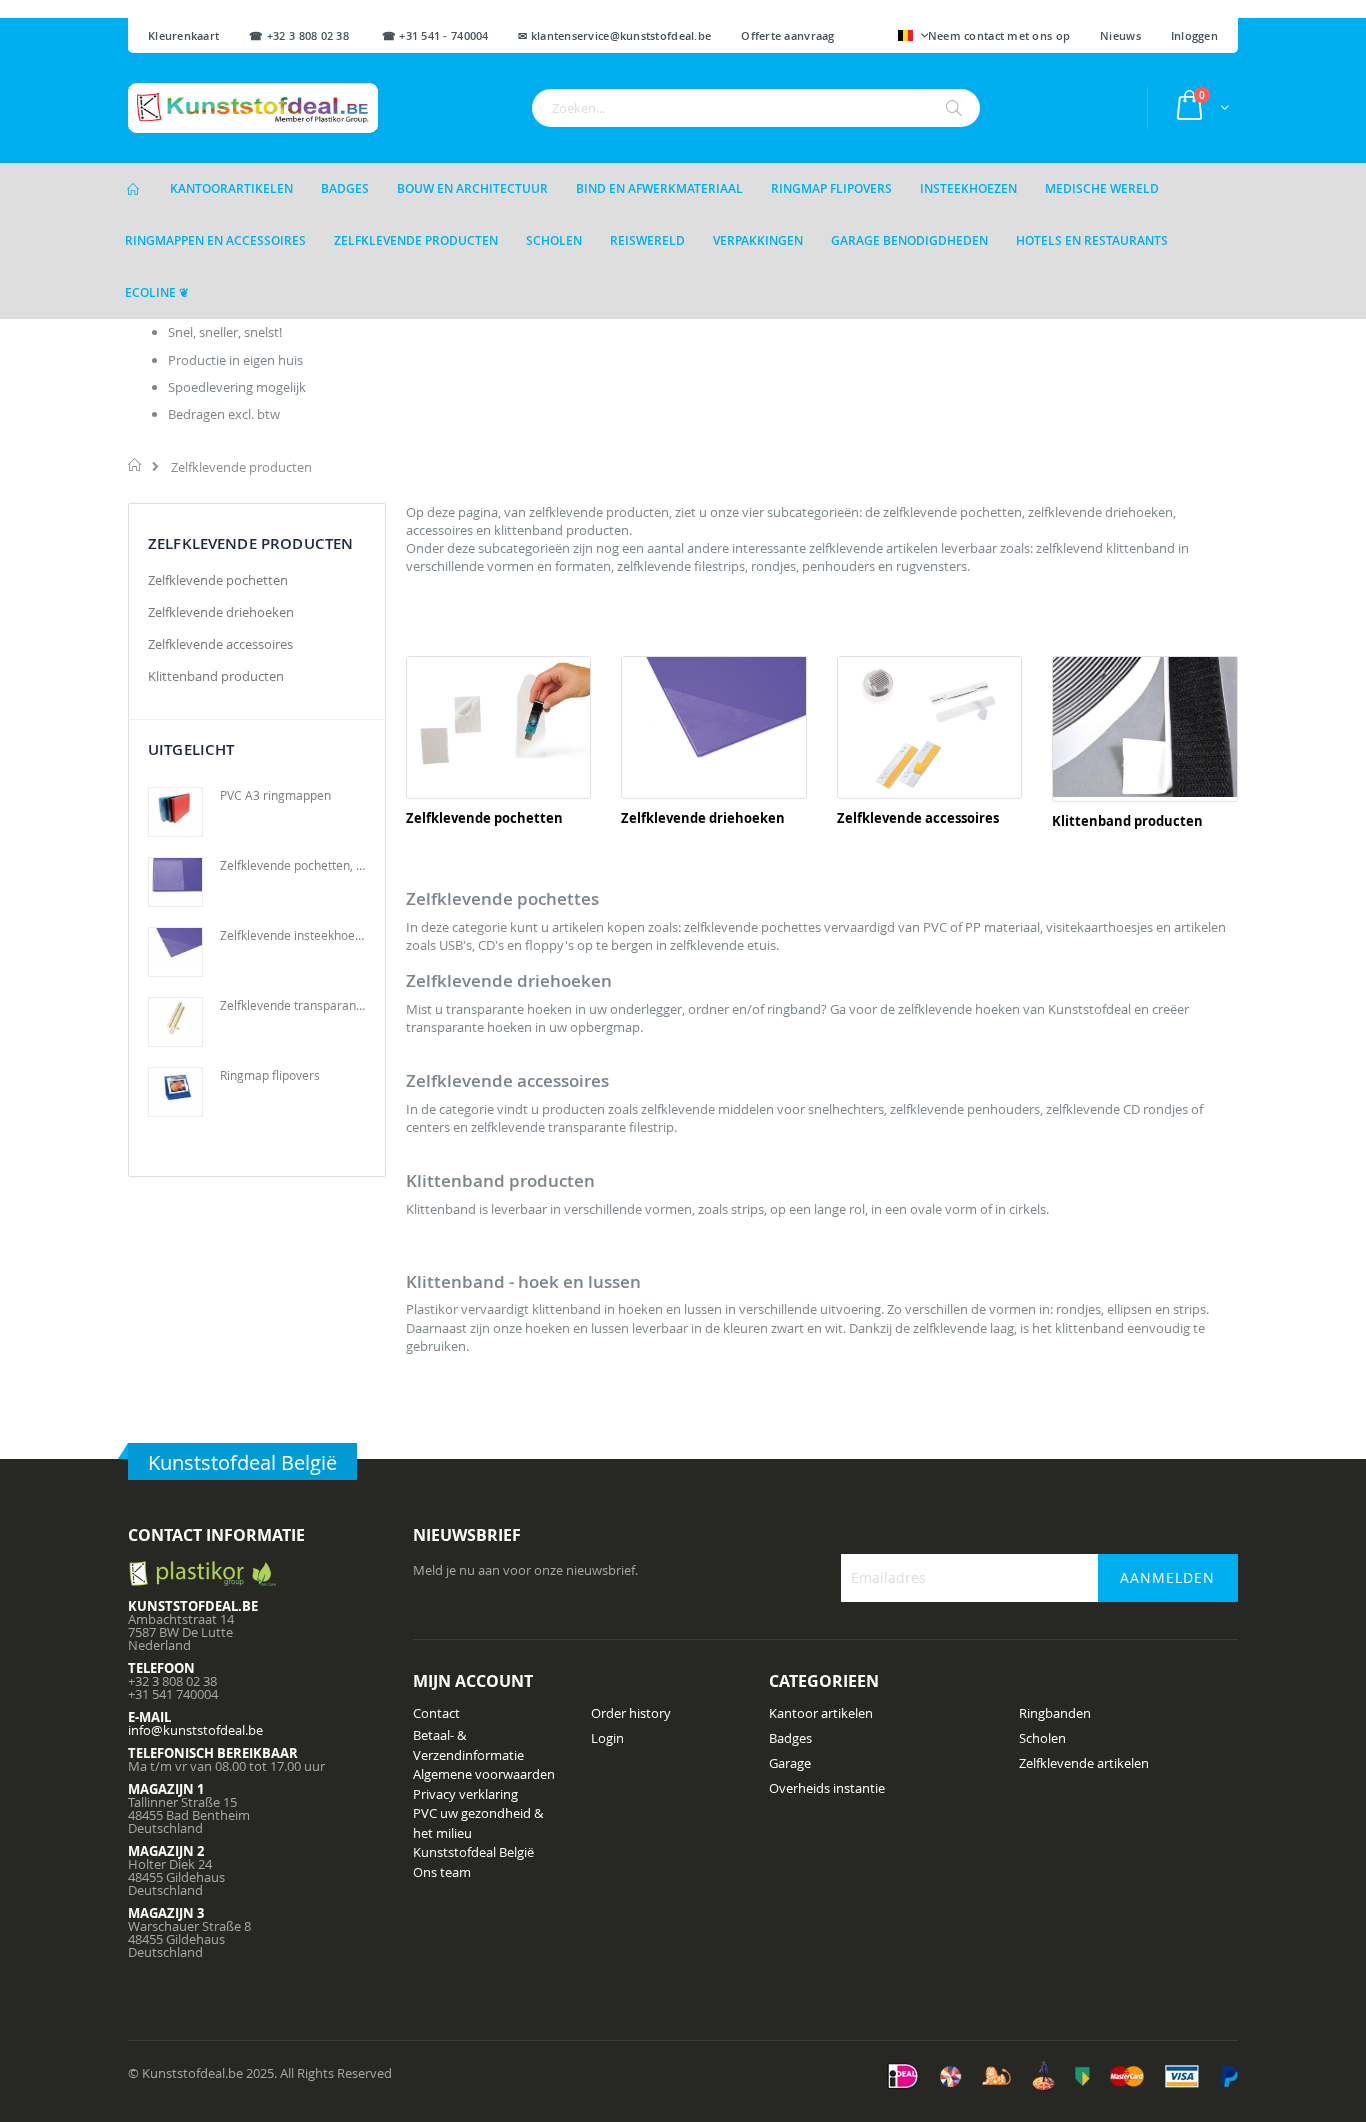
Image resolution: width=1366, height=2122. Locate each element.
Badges (790, 1738)
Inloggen (1194, 35)
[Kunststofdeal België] (253, 108)
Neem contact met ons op (999, 35)
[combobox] (756, 108)
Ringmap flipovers (270, 1075)
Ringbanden (1055, 1713)
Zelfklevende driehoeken (703, 818)
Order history (631, 1713)
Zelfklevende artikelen (1084, 1763)
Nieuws (1120, 35)
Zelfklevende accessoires (918, 818)
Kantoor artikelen (821, 1713)
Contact (436, 1713)
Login (607, 1738)
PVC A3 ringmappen (275, 795)
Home (135, 465)
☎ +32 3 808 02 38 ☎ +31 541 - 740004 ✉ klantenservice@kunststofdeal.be (480, 35)
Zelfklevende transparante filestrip (293, 1005)
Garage (790, 1763)
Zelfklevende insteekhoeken (293, 935)
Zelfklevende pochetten (484, 818)
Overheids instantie (827, 1788)
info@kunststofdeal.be (195, 1730)
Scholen (1042, 1738)
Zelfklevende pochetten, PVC (293, 865)
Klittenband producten (1127, 821)
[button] (913, 37)
